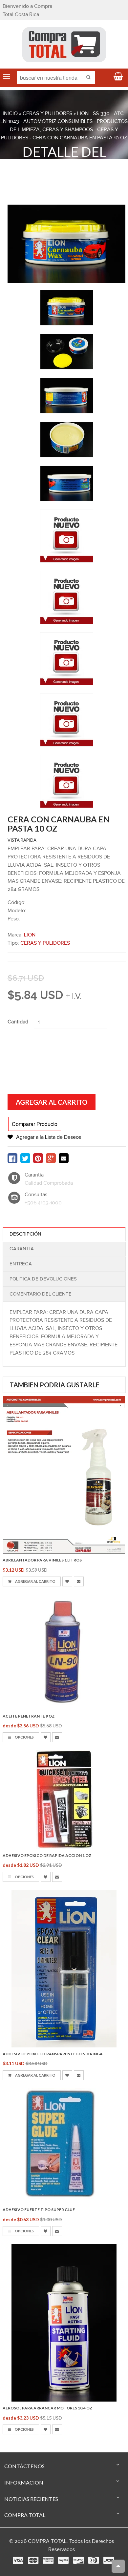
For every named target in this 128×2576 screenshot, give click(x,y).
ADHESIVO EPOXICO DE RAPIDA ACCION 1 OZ (47, 1855)
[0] (12, 1158)
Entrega (21, 1264)
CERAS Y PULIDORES (47, 114)
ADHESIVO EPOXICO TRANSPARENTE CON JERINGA (53, 2054)
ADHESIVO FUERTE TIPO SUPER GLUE (39, 2210)
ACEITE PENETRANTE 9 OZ (29, 1716)
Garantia (22, 1249)
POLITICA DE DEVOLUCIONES (43, 1279)
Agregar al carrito (35, 1581)
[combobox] (56, 78)
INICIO (10, 114)
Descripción (25, 1234)
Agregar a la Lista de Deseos (49, 1137)
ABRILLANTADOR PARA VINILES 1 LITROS (42, 1560)
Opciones (24, 1737)
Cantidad (18, 1022)
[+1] (51, 1158)
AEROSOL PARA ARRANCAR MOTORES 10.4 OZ (47, 2408)
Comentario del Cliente (41, 1294)
